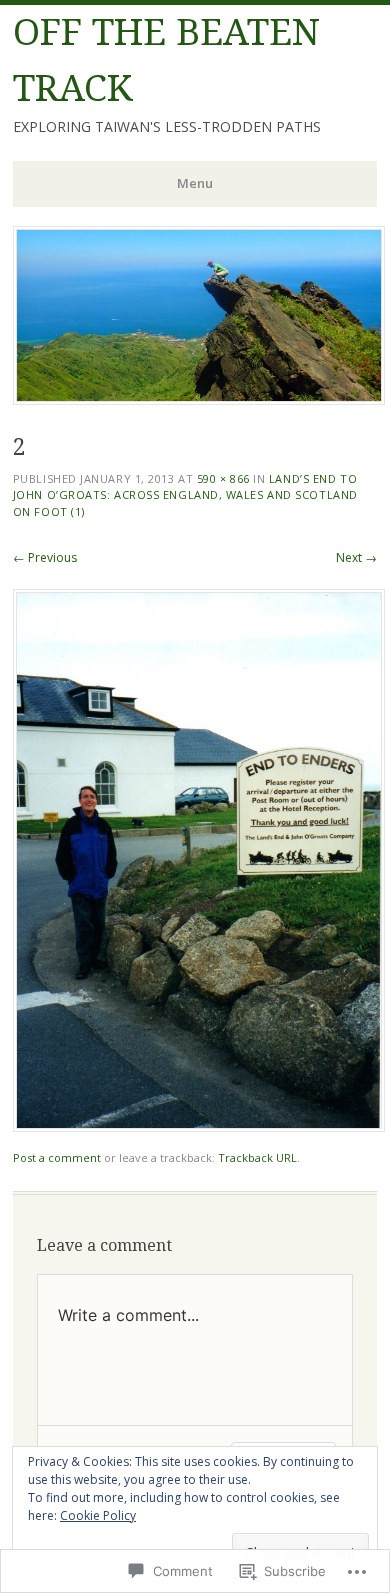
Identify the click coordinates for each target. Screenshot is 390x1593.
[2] (199, 1126)
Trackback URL (257, 1157)
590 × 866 (223, 478)
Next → (356, 557)
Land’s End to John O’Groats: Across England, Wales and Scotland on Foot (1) (185, 495)
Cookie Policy (98, 1515)
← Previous (45, 557)
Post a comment (57, 1157)
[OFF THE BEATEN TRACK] (199, 399)
